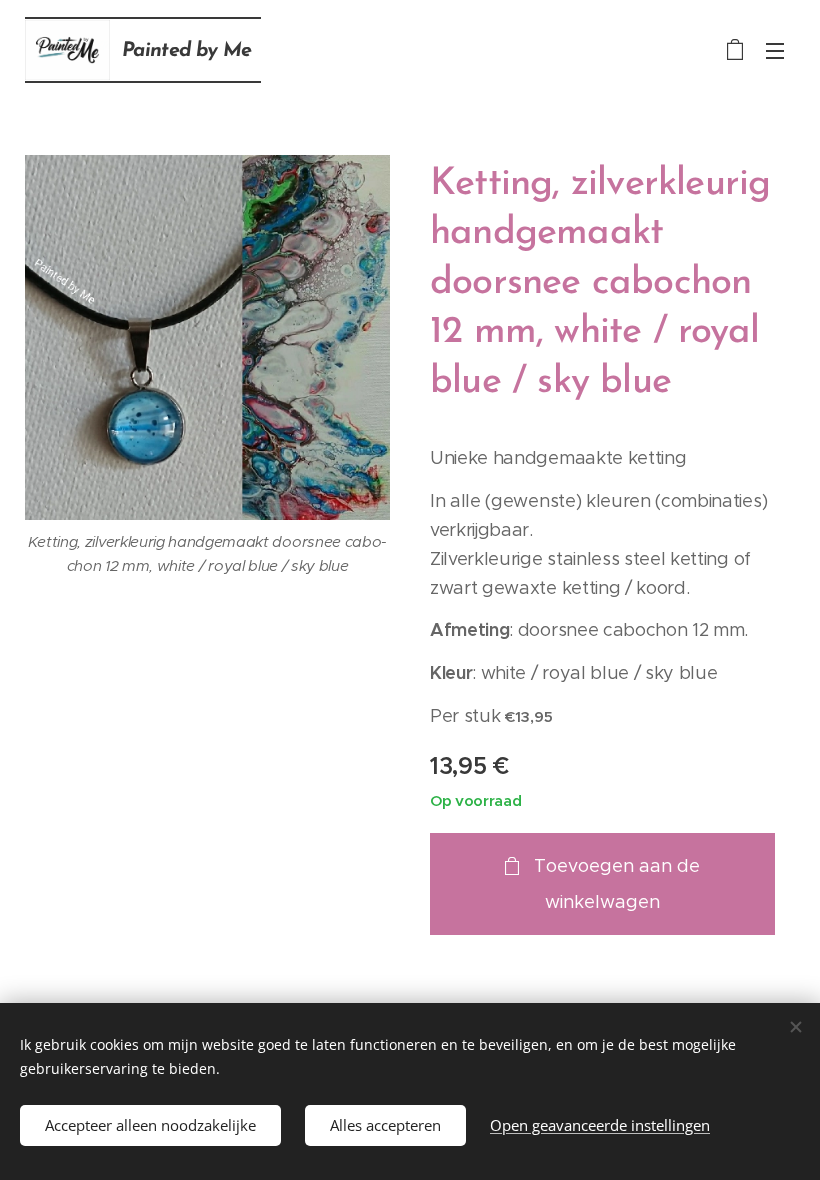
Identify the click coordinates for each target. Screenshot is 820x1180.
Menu (775, 50)
